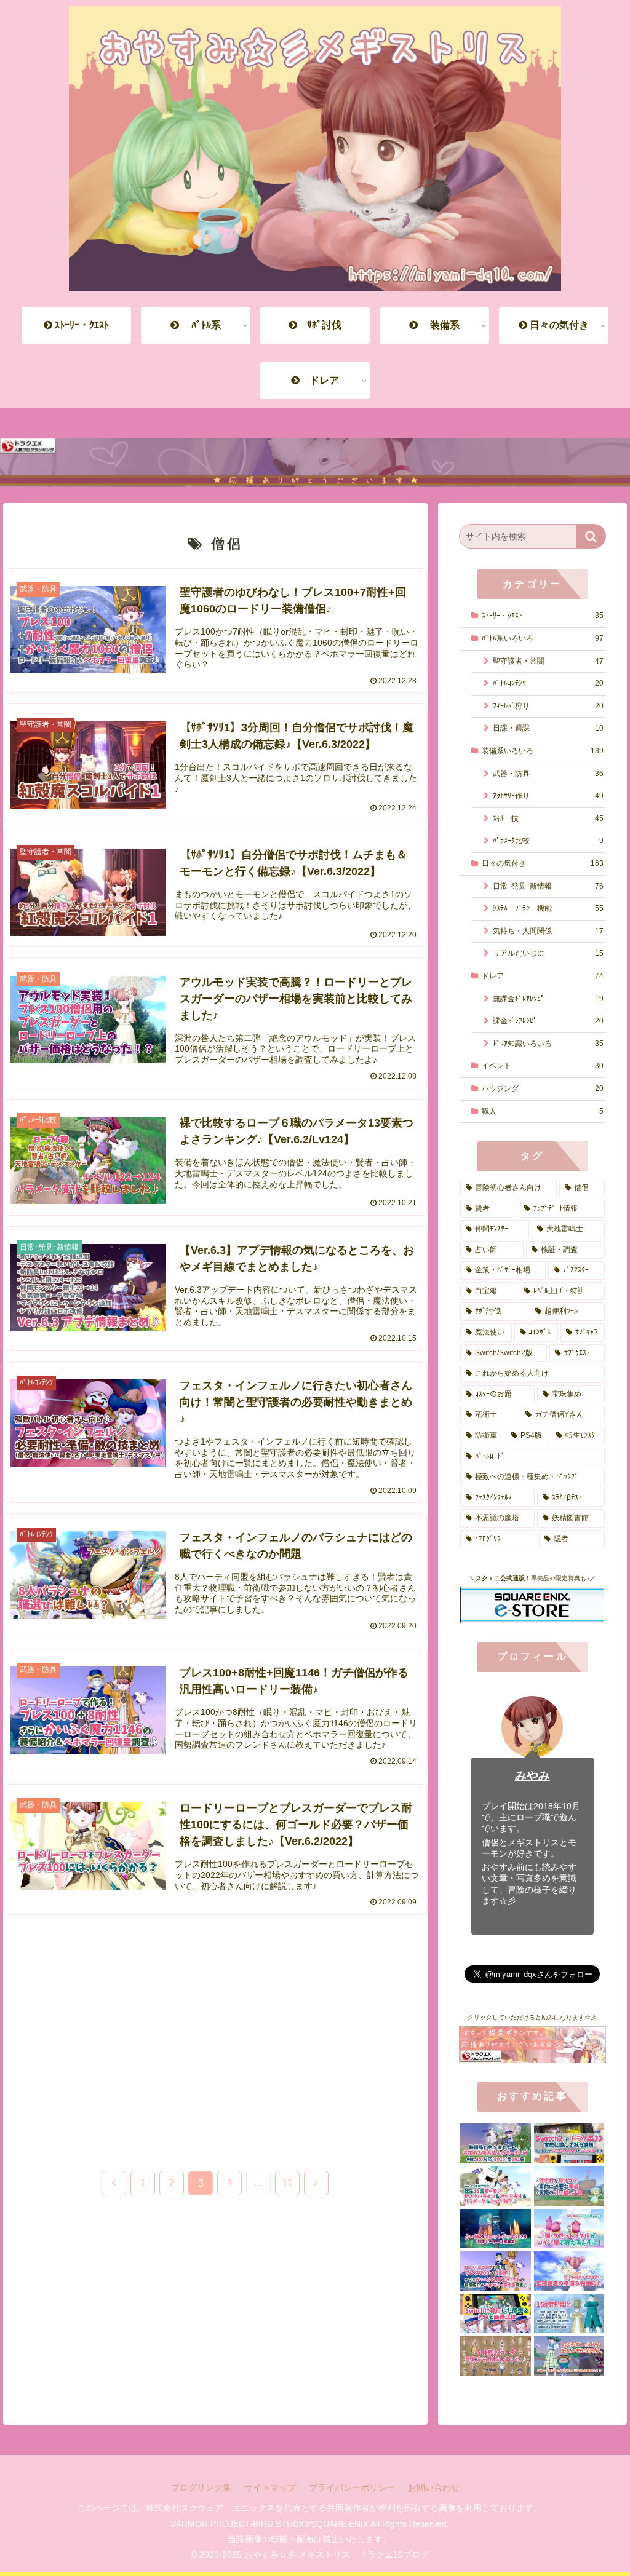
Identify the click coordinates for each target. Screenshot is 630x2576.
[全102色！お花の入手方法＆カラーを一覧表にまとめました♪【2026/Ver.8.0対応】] (495, 2143)
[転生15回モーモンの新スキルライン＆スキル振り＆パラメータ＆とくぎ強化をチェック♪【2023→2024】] (495, 2186)
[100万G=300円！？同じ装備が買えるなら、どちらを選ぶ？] (569, 2356)
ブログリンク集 (201, 2487)
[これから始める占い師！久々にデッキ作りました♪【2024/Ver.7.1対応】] (495, 2229)
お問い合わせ (434, 2487)
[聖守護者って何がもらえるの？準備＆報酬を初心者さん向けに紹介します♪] (569, 2271)
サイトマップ (270, 2487)
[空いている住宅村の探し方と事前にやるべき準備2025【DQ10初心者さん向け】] (569, 2186)
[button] (591, 536)
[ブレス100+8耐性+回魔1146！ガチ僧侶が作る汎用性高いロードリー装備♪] (495, 2271)
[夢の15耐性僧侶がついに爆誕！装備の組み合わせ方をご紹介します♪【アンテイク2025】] (569, 2313)
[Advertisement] (215, 2032)
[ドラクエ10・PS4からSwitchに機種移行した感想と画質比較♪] (495, 2313)
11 (288, 2183)
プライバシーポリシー (352, 2487)
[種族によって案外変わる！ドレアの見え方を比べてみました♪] (495, 2356)
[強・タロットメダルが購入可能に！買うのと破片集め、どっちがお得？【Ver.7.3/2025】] (569, 2229)
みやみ (532, 1776)
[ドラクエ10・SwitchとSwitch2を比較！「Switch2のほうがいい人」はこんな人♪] (569, 2143)
